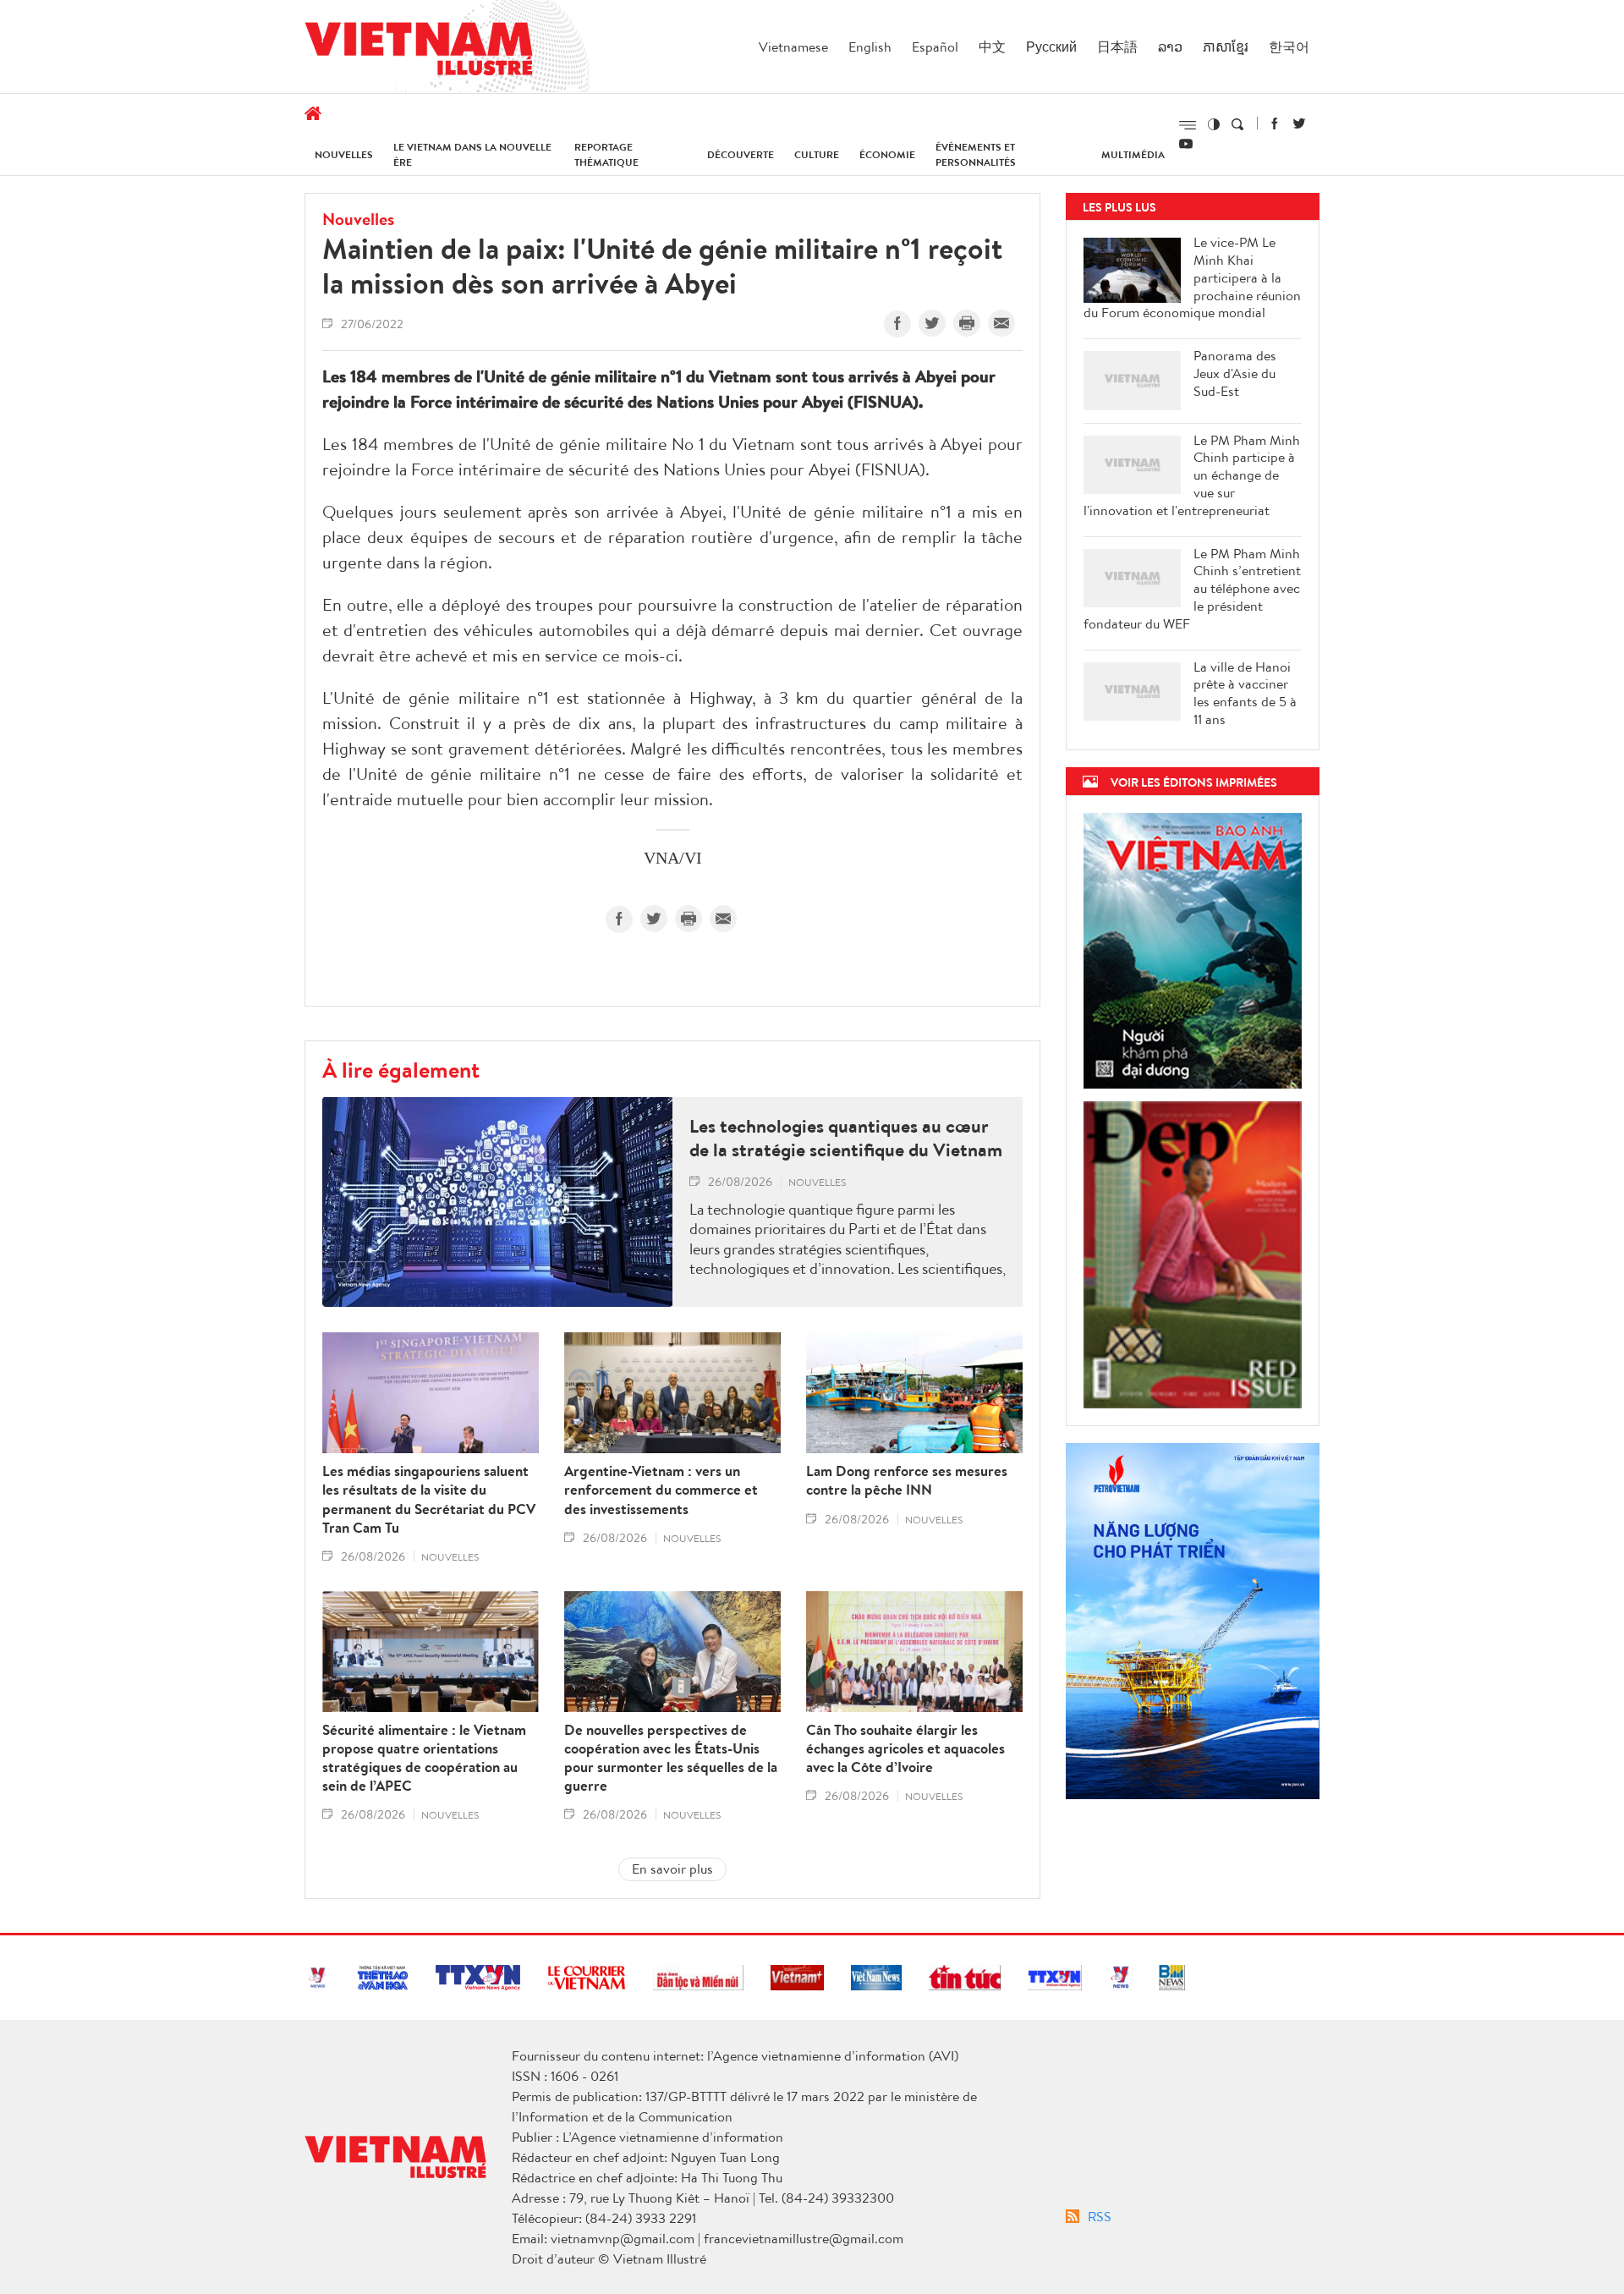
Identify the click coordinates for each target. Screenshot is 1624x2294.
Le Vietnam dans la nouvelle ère (472, 154)
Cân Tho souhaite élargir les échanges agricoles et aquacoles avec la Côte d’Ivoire (905, 1748)
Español (935, 47)
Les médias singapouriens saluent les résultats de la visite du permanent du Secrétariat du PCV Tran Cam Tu (429, 1499)
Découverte (741, 154)
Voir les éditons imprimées (1194, 782)
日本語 (1117, 47)
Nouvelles (344, 154)
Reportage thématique (606, 154)
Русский (1051, 47)
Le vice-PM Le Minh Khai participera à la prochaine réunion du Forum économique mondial (1192, 277)
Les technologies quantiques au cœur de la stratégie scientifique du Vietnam (846, 1138)
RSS (1100, 2216)
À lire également (401, 1069)
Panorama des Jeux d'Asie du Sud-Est (1235, 373)
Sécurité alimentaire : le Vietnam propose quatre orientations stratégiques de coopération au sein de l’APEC (424, 1758)
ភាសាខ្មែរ (1226, 47)
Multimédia (1133, 154)
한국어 (1289, 47)
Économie (887, 154)
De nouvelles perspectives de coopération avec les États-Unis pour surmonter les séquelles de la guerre (671, 1758)
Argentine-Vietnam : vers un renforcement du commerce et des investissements (661, 1490)
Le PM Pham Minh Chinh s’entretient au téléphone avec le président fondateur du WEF (1192, 589)
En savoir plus (672, 1869)
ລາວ (1170, 47)
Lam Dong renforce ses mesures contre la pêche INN (907, 1480)
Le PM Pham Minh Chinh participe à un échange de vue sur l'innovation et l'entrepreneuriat (1192, 475)
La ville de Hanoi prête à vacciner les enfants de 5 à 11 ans (1245, 693)
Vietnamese (793, 47)
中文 (992, 47)
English (870, 47)
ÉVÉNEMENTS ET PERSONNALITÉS (976, 154)
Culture (817, 154)
